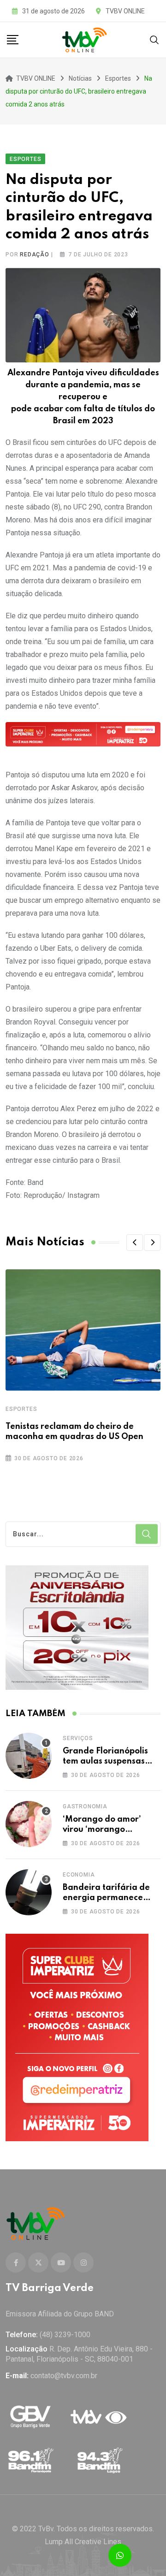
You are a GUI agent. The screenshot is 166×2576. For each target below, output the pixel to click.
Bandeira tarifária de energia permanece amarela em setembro (107, 1898)
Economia (79, 1875)
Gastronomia (85, 1806)
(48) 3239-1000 (65, 2335)
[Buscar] (154, 39)
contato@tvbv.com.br (64, 2376)
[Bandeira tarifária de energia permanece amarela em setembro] (29, 1892)
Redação (35, 255)
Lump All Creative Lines (83, 2542)
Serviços (78, 1738)
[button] (135, 1243)
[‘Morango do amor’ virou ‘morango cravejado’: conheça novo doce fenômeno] (29, 1824)
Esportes (21, 1409)
